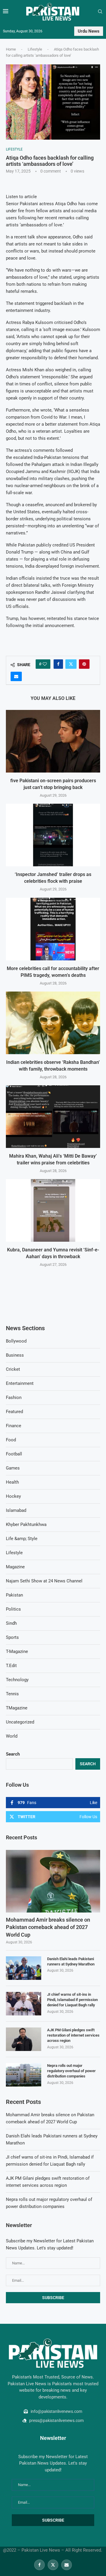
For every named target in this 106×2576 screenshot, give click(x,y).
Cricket (13, 1369)
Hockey (13, 1496)
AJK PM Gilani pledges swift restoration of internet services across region (73, 2035)
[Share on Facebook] (58, 664)
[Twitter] (53, 2565)
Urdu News (89, 31)
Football (14, 1454)
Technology (17, 1680)
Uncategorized (20, 1722)
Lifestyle (35, 49)
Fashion (14, 1398)
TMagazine (17, 1708)
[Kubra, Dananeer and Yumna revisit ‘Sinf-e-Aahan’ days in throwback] (53, 1210)
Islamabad (16, 1510)
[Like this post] (45, 664)
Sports (12, 1637)
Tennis (12, 1694)
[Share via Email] (16, 676)
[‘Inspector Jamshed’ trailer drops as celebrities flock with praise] (53, 835)
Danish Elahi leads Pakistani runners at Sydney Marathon (71, 1961)
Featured (14, 1412)
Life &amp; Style (22, 1539)
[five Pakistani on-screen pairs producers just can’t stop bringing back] (53, 741)
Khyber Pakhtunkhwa (26, 1524)
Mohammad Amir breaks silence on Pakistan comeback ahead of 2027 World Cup (48, 1927)
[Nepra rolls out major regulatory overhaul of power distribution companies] (24, 2075)
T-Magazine (17, 1651)
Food (11, 1440)
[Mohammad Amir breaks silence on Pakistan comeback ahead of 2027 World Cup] (53, 1881)
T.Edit (11, 1666)
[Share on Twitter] (71, 664)
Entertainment (20, 1383)
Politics (13, 1609)
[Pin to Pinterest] (84, 664)
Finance (14, 1426)
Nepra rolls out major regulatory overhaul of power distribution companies (71, 2071)
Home (11, 49)
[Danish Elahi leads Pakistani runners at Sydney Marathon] (24, 1968)
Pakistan (14, 1595)
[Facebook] (39, 2565)
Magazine (15, 1567)
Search (13, 1754)
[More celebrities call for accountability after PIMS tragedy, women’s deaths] (53, 929)
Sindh (11, 1623)
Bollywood (16, 1341)
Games (13, 1468)
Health (12, 1482)
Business (15, 1355)
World (12, 1736)
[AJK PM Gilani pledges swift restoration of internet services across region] (24, 2039)
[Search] (100, 12)
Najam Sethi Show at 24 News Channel (44, 1581)
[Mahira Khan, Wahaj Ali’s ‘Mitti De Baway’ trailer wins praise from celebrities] (53, 1117)
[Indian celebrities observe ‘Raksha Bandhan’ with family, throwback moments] (53, 1023)
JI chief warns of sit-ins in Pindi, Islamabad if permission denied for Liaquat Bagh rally (72, 2000)
